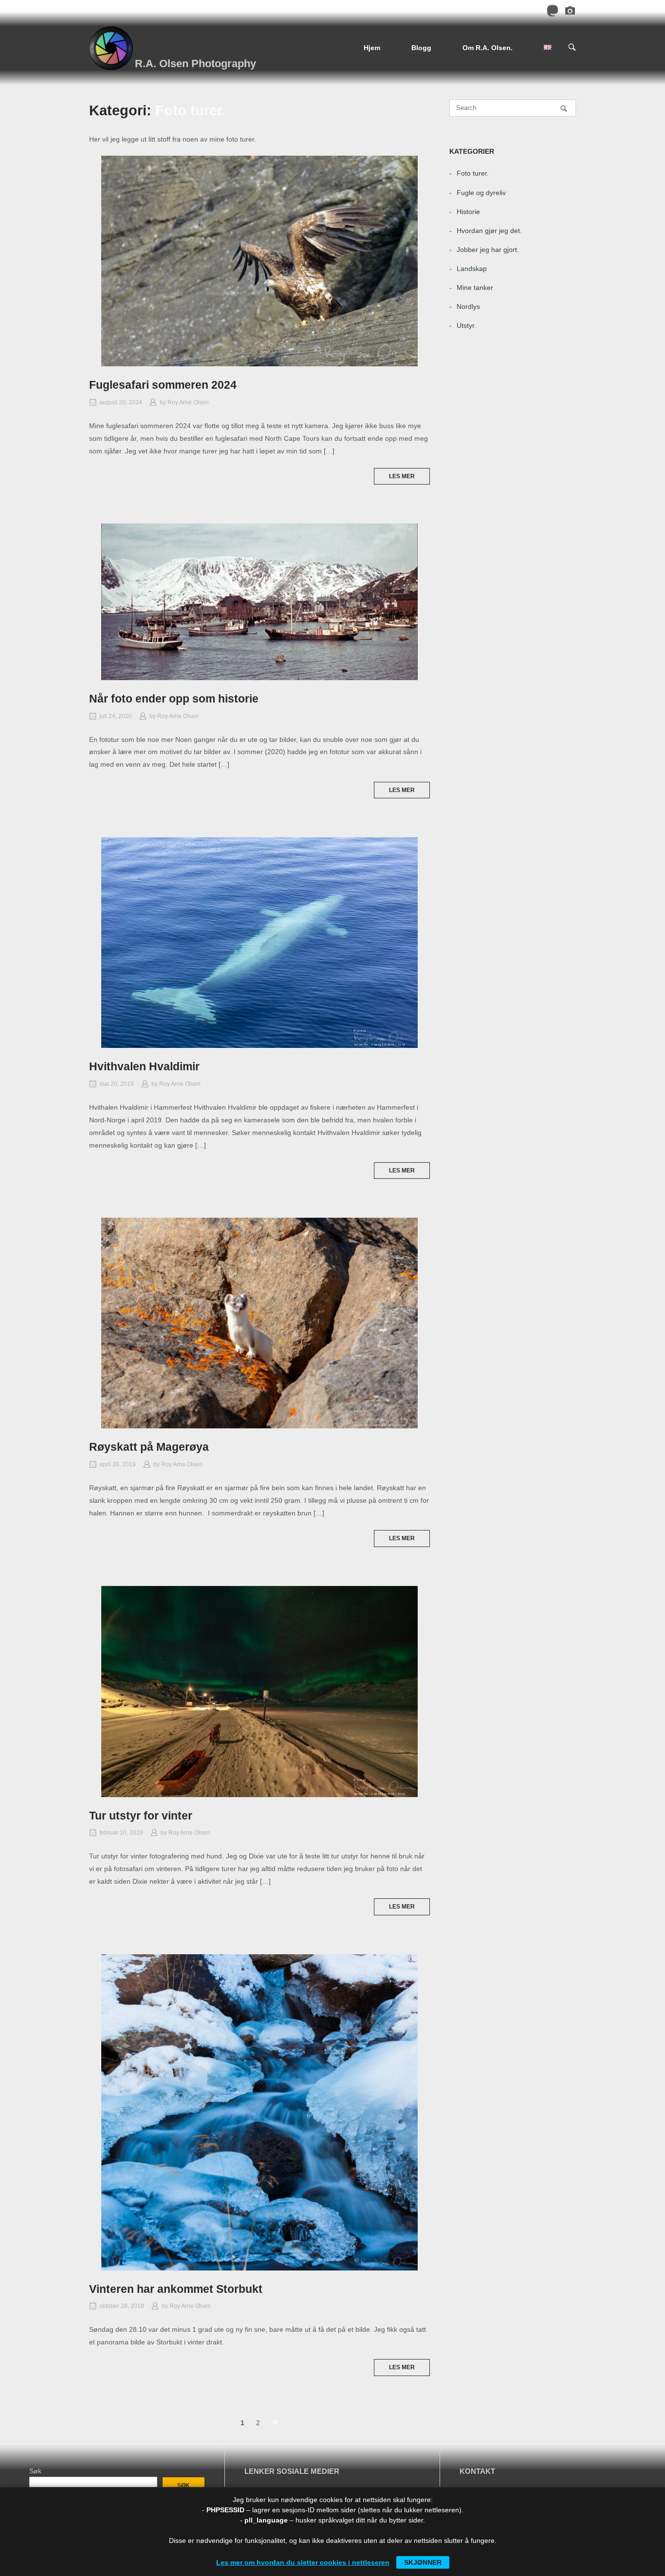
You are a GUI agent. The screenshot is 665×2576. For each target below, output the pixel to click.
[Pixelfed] (570, 12)
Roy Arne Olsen (188, 402)
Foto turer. (473, 173)
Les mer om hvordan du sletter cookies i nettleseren (303, 2562)
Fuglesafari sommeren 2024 (163, 385)
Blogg (421, 48)
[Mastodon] (553, 12)
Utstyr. (466, 325)
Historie (468, 212)
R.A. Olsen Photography (195, 63)
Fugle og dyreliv (481, 193)
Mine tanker (475, 288)
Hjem (372, 48)
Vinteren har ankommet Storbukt (176, 2289)
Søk (35, 2471)
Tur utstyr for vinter (141, 1816)
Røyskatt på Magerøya (149, 1447)
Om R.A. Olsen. (488, 48)
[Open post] (259, 261)
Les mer (402, 476)
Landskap (472, 269)
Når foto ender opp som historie (174, 699)
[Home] (111, 48)
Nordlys (468, 306)
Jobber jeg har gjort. (488, 250)
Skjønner (423, 2562)
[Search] (564, 108)
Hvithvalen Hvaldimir (144, 1066)
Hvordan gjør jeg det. (489, 231)
